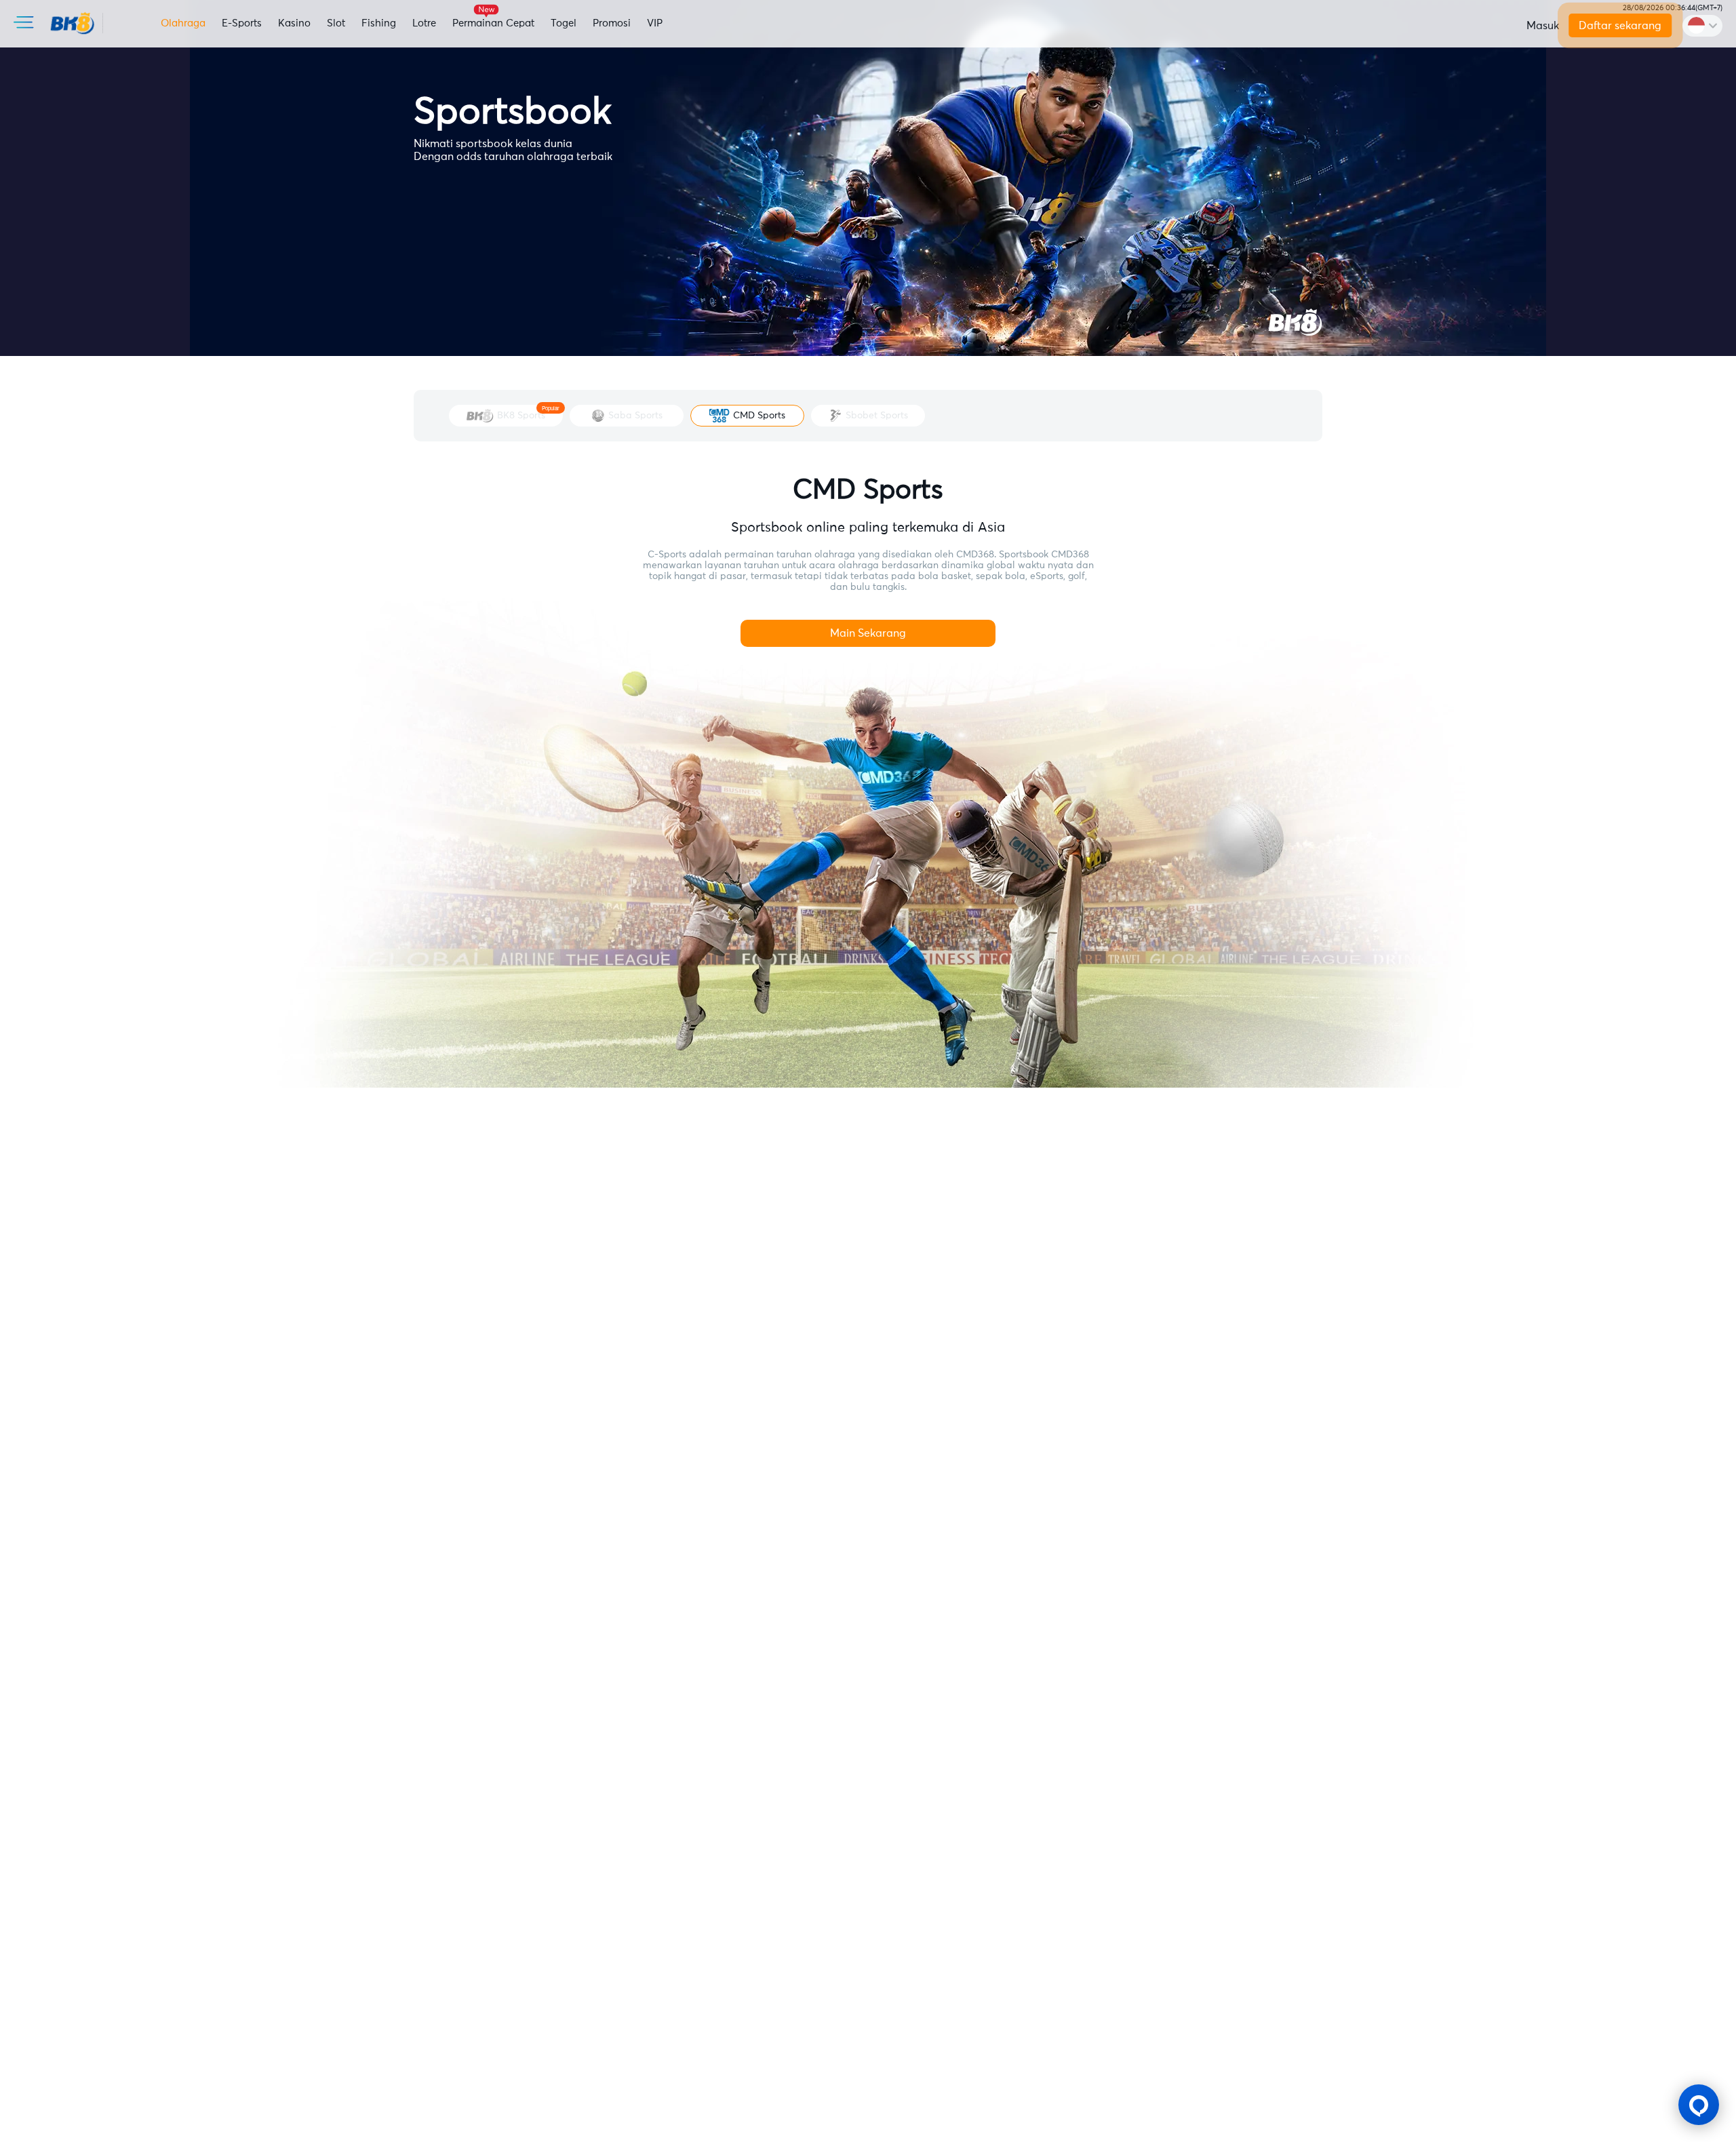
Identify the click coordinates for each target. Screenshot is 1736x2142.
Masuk (1543, 26)
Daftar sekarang (1620, 26)
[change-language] (1702, 26)
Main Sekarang (868, 633)
